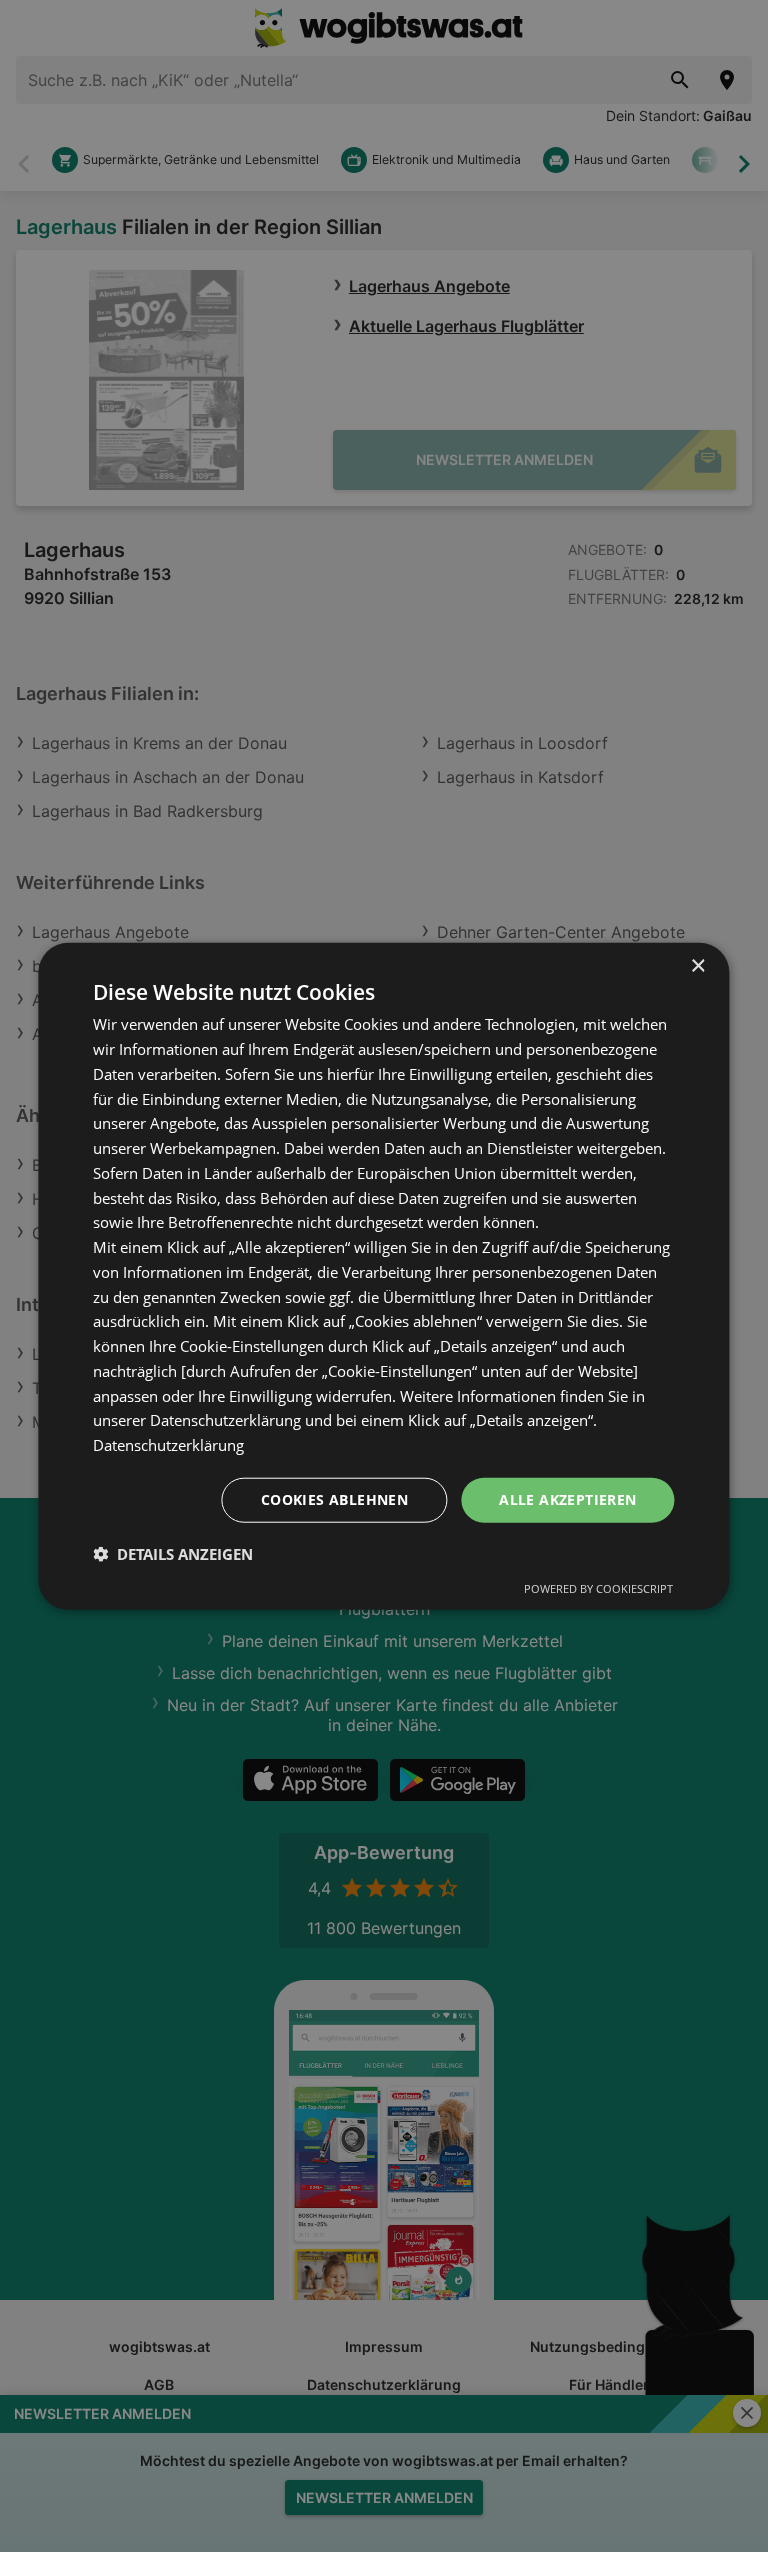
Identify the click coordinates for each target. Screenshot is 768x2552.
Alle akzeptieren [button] (567, 1499)
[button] (173, 1553)
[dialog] (383, 1276)
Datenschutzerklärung (168, 1445)
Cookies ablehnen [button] (334, 1499)
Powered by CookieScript (598, 1587)
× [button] (697, 966)
